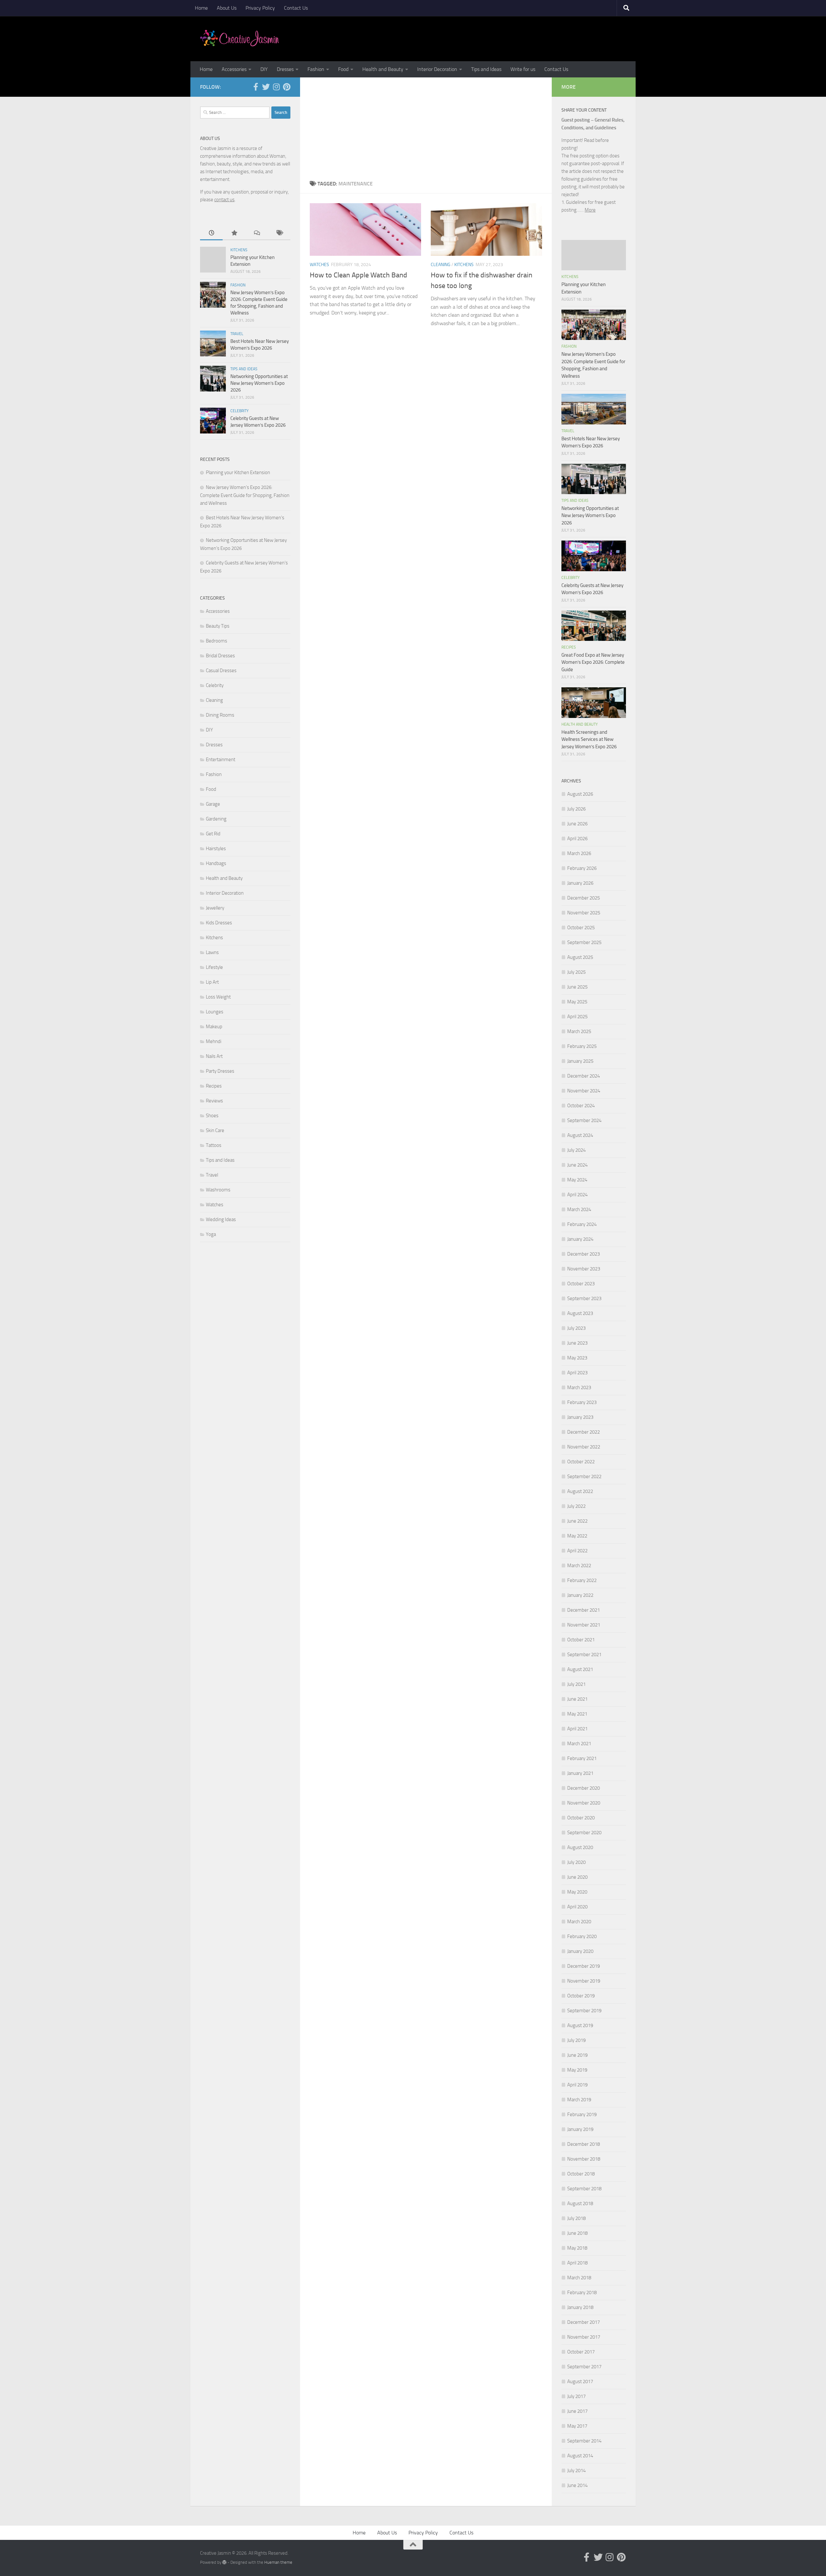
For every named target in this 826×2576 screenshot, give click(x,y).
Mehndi (214, 1041)
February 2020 (582, 1936)
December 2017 (584, 2322)
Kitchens (464, 265)
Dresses (285, 69)
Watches (319, 265)
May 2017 (577, 2426)
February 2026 (582, 868)
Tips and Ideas (486, 69)
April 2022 (577, 1551)
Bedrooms (217, 641)
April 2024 (577, 1195)
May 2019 (577, 2070)
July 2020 (576, 1862)
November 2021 (584, 1625)
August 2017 (580, 2382)
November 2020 (584, 1803)
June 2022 (577, 1521)
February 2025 (582, 1046)
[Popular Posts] (234, 233)
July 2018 (576, 2218)
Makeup (214, 1027)
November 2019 (584, 1981)
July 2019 (576, 2040)
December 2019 (584, 1966)
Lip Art (212, 982)
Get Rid (213, 834)
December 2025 (584, 898)
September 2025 (584, 942)
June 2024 (577, 1165)
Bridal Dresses (220, 656)
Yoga (211, 1234)
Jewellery (215, 908)
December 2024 (584, 1076)
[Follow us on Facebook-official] (256, 87)
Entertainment (221, 760)
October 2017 (581, 2352)
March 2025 (579, 1031)
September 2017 (584, 2367)
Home (201, 8)
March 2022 (579, 1566)
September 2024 (584, 1120)
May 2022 (577, 1536)
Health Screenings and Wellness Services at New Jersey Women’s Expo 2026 (589, 739)
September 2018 (584, 2189)
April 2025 (577, 1017)
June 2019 (577, 2055)
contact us (224, 200)
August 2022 (580, 1491)
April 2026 (577, 839)
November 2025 (584, 913)
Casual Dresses (221, 671)
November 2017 (584, 2337)
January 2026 (580, 883)
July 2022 (576, 1506)
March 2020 (579, 1922)
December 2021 (584, 1610)
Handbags (216, 863)
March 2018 (579, 2278)
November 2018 (584, 2159)
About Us (227, 8)
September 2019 (584, 2011)
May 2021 (577, 1714)
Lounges (215, 1012)
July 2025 (576, 972)
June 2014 (577, 2485)
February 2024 (582, 1224)
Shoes (212, 1116)
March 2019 (579, 2100)
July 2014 (576, 2471)
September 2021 (584, 1655)
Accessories (234, 69)
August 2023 (580, 1313)
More (590, 210)
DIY (264, 69)
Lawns (212, 952)
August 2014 (580, 2456)
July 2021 (576, 1684)
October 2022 (581, 1462)
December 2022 (584, 1432)
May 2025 (577, 1002)
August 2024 (580, 1135)
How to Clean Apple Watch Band (358, 275)
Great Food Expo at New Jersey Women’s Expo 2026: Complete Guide (593, 662)
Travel (237, 334)
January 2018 (580, 2307)
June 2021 (577, 1699)
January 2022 (580, 1595)
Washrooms (218, 1190)
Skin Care (215, 1130)
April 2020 (577, 1907)
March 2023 (579, 1387)
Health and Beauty (383, 69)
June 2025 (577, 987)
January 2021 (580, 1773)
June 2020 (577, 1877)
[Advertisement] (426, 126)
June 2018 (577, 2233)
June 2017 (577, 2411)
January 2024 (580, 1239)
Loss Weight (218, 997)
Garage (213, 804)
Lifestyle (214, 967)
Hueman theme (278, 2562)
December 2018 (584, 2144)
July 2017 (576, 2396)
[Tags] (279, 233)
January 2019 (580, 2129)
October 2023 (581, 1284)
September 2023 (584, 1298)
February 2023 (582, 1402)
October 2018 (581, 2174)
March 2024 (579, 1209)
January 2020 (580, 1951)
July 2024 (576, 1150)
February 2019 (582, 2114)
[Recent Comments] (257, 233)
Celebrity (239, 411)
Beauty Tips (218, 626)
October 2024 (581, 1106)
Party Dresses (220, 1071)
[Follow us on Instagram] (276, 87)
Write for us (523, 69)
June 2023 (577, 1343)
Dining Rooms (220, 715)
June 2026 (577, 824)
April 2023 (577, 1373)
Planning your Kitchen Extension (238, 472)
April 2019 (577, 2085)
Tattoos (214, 1145)
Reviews (214, 1101)
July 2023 (576, 1328)
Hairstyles (216, 849)
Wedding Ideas (221, 1219)
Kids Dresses (219, 923)
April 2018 (577, 2263)
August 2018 (580, 2203)
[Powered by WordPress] (224, 2562)
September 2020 (584, 1833)
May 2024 (577, 1180)
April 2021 (577, 1729)
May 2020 (577, 1892)
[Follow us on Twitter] (266, 87)
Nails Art (214, 1056)
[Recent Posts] (211, 233)
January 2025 (580, 1061)
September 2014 (584, 2441)
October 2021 (581, 1640)
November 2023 (584, 1269)
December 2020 (584, 1788)
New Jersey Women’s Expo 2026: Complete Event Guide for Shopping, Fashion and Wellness (245, 495)
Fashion (316, 69)
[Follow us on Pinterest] (287, 87)
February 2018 (582, 2293)
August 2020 (580, 1847)
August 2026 (580, 794)
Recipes (214, 1086)
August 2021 (580, 1669)
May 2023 (577, 1358)
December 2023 (584, 1254)
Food (343, 69)
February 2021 (582, 1758)
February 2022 (582, 1580)
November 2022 (584, 1447)
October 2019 (581, 1996)
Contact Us (296, 8)
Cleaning (441, 265)
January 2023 (580, 1417)
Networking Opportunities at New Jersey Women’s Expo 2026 (259, 383)
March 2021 (579, 1744)
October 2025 (581, 928)
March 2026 (579, 853)
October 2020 (581, 1818)
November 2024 (584, 1091)
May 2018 (577, 2248)
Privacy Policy (260, 8)
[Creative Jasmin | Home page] (240, 39)
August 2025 (580, 957)
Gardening (216, 819)
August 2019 (580, 2025)
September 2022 (584, 1477)
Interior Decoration (437, 69)
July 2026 (576, 809)
